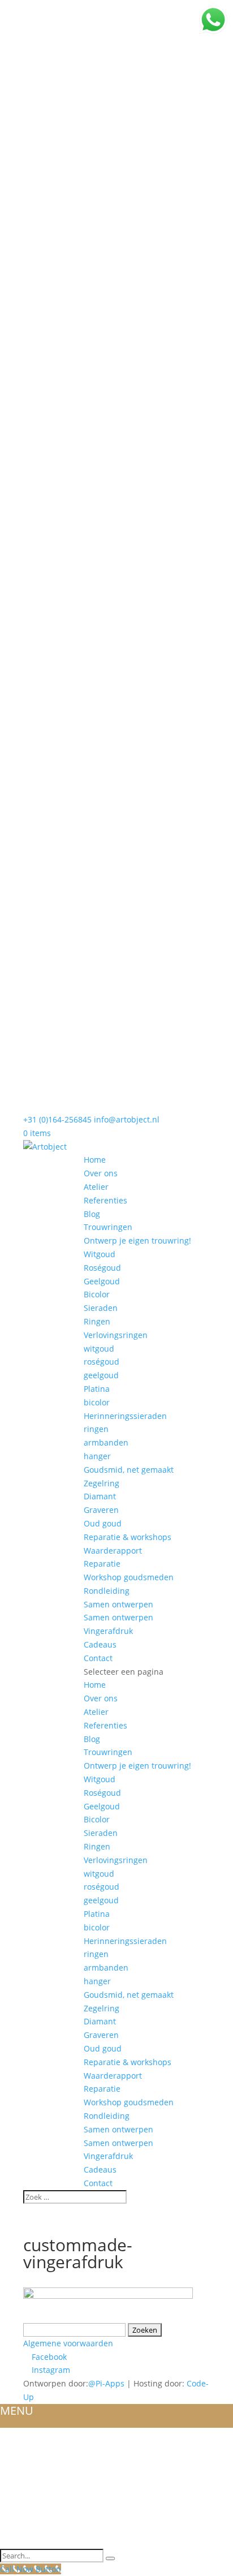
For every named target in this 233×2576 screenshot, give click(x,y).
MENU (17, 2411)
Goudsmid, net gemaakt (129, 1470)
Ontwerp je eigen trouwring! (137, 1240)
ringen (96, 1429)
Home (95, 1160)
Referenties (105, 1200)
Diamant (100, 1496)
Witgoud (100, 1254)
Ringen (97, 1321)
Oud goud (103, 1523)
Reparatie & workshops (128, 1537)
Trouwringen (108, 1227)
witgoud (99, 1349)
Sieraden (101, 1308)
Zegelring (102, 1483)
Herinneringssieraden (125, 1416)
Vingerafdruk (108, 1631)
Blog (92, 1214)
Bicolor (97, 1294)
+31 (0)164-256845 (57, 1119)
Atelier (96, 1187)
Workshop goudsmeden (129, 1577)
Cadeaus (100, 1644)
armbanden (106, 1442)
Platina (97, 1389)
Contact (98, 1658)
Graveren (101, 1510)
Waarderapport (113, 1551)
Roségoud (102, 1268)
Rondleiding (107, 1591)
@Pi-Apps (106, 2383)
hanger (97, 1456)
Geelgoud (102, 1281)
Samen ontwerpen (118, 1604)
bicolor (97, 1402)
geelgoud (101, 1375)
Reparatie (102, 1564)
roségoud (102, 1362)
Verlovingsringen (116, 1335)
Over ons (101, 1173)
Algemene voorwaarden (68, 2343)
